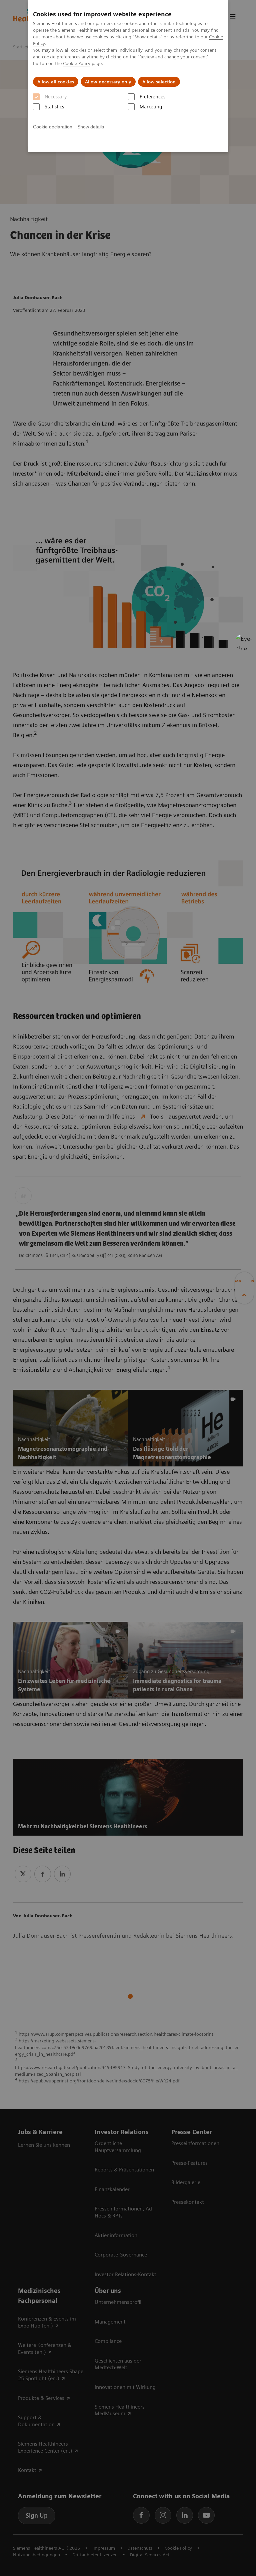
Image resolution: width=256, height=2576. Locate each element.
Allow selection (159, 82)
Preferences (152, 97)
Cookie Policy (77, 63)
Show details (91, 127)
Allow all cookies (56, 82)
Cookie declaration (53, 127)
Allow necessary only (108, 82)
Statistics (54, 107)
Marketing (151, 107)
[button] (244, 642)
